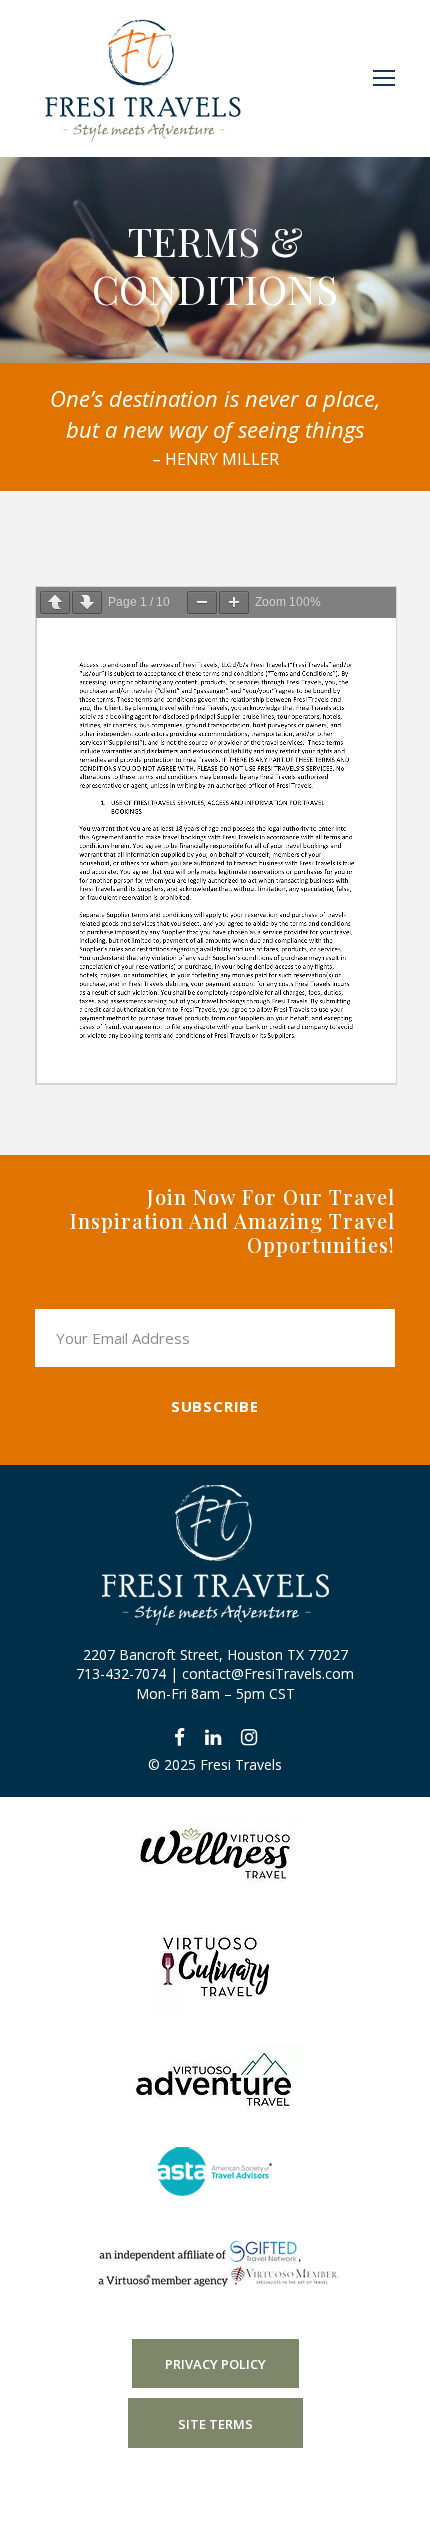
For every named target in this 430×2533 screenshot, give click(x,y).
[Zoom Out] (202, 602)
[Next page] (87, 602)
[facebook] (179, 1737)
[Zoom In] (234, 602)
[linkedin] (213, 1737)
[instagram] (249, 1737)
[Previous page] (55, 602)
